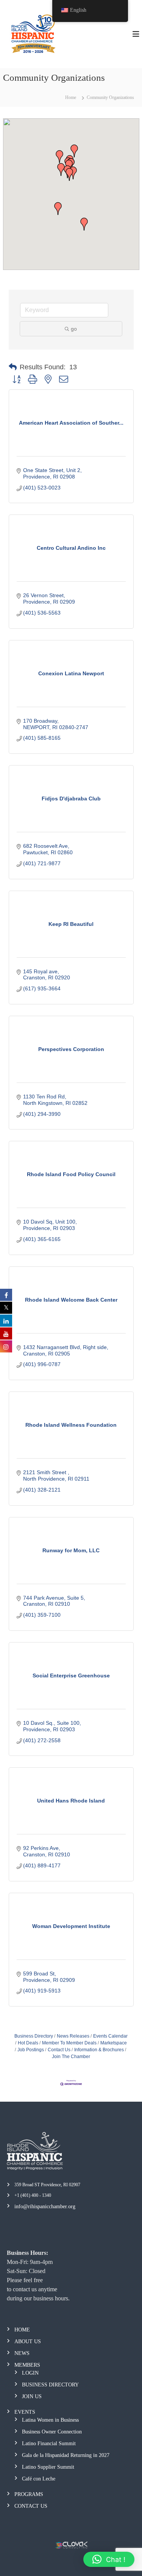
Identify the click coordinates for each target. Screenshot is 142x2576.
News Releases (73, 2036)
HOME (22, 2330)
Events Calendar (110, 2036)
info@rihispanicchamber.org (45, 2207)
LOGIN (30, 2373)
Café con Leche (39, 2479)
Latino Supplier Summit (48, 2467)
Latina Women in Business (50, 2420)
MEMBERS (27, 2365)
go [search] (74, 329)
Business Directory (34, 2036)
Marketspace (114, 2043)
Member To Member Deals (69, 2043)
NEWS (22, 2353)
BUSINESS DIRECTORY (50, 2385)
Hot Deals (28, 2043)
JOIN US (32, 2396)
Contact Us (59, 2050)
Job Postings (31, 2050)
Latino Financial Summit (49, 2443)
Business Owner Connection (52, 2432)
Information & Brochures (99, 2050)
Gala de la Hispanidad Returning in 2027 (66, 2455)
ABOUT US (28, 2341)
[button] (58, 209)
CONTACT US (31, 2506)
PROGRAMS (29, 2494)
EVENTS (25, 2412)
